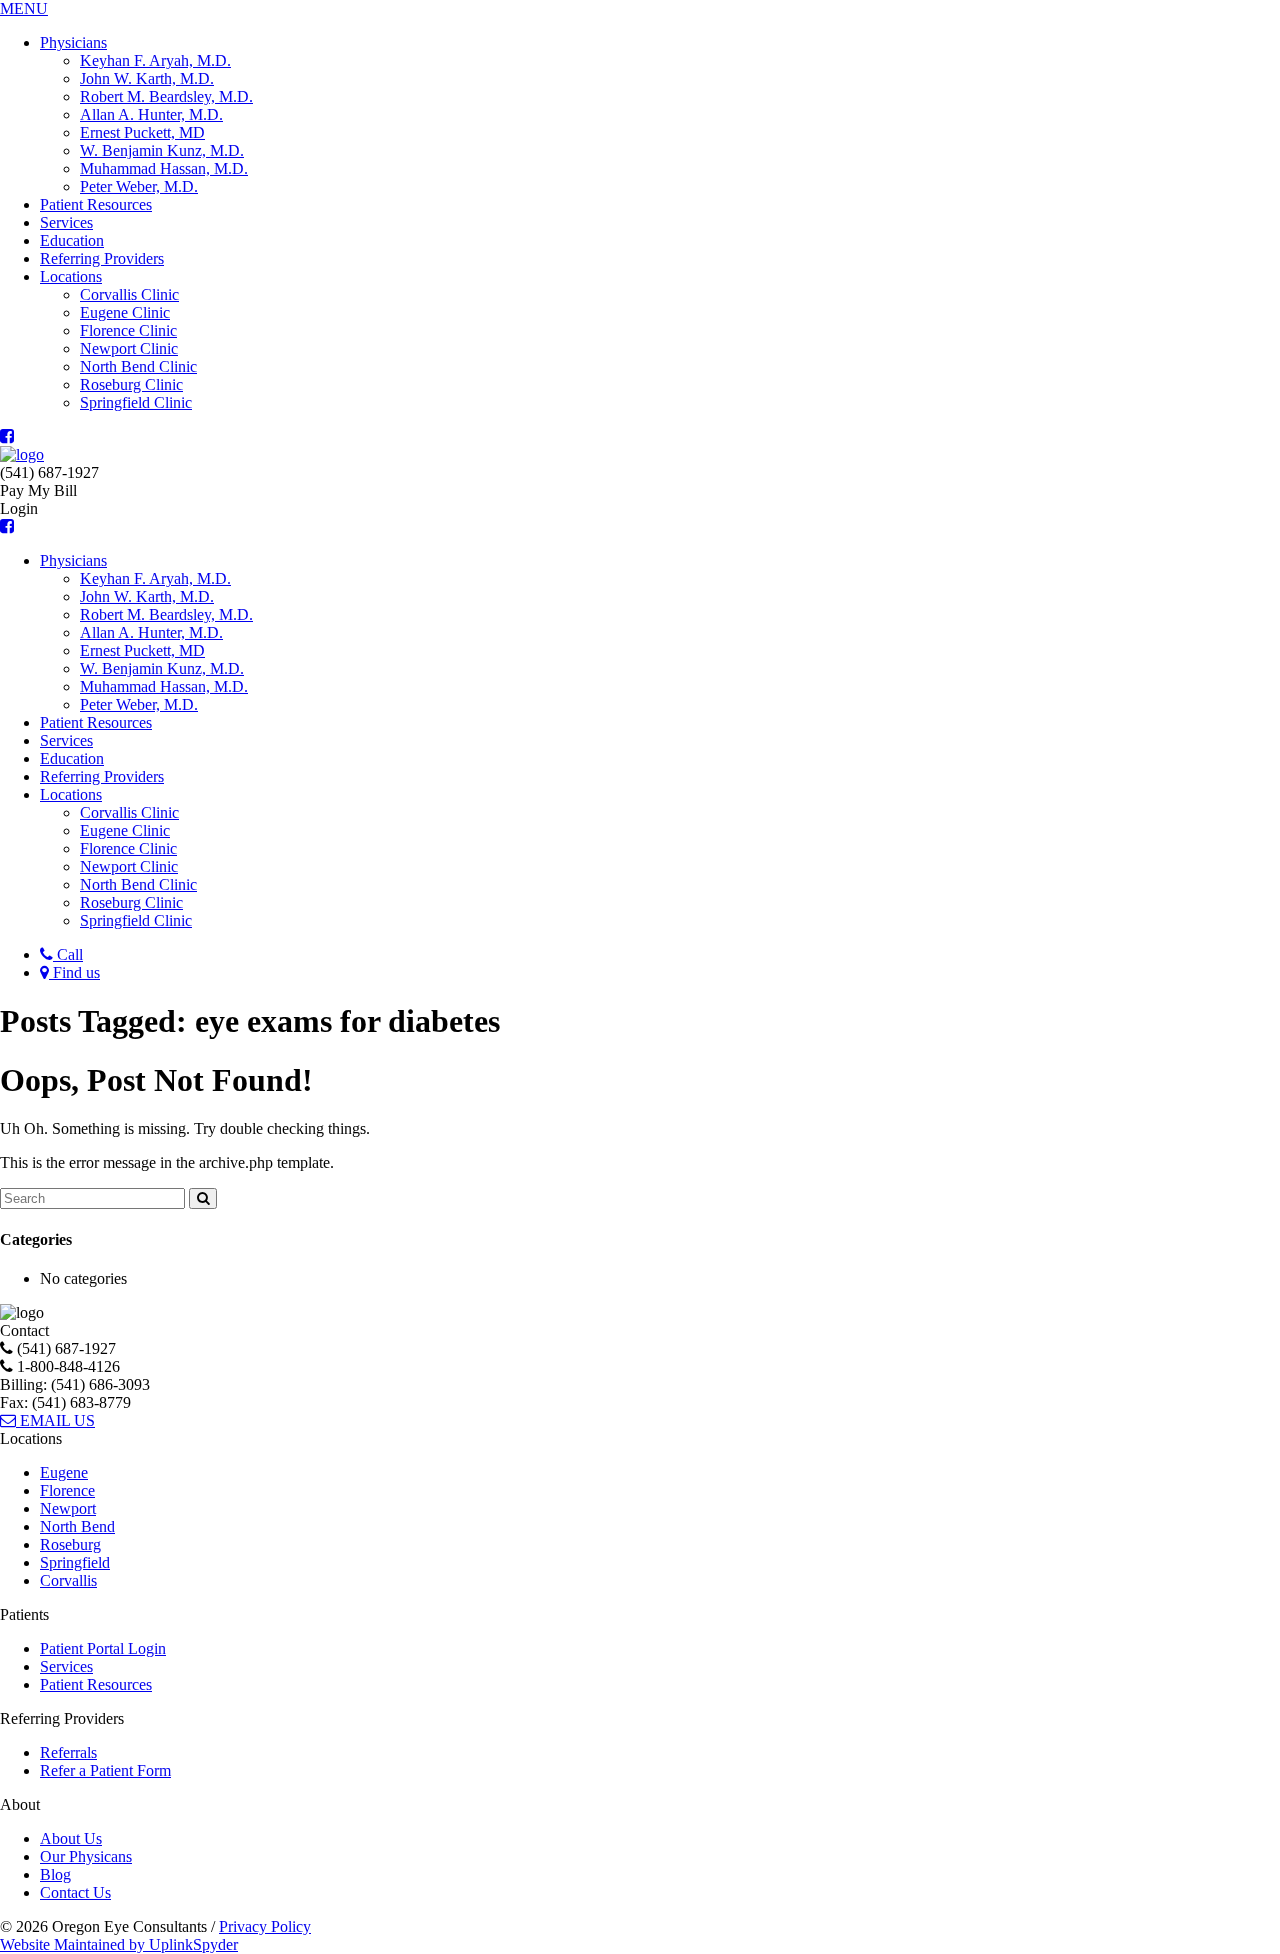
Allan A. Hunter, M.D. (151, 114)
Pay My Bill (38, 490)
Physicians (73, 42)
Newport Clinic (129, 348)
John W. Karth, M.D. (147, 78)
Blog (55, 1874)
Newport (68, 1508)
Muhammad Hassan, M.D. (164, 168)
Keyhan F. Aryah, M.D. (155, 60)
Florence (67, 1490)
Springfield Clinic (136, 402)
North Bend (77, 1526)
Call (68, 954)
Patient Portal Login (103, 1648)
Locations (71, 276)
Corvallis (68, 1580)
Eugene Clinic (125, 312)
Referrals (68, 1752)
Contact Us (75, 1892)
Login (19, 508)
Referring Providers (102, 258)
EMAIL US (55, 1420)
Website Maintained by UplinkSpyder (119, 1944)
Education (72, 240)
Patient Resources (96, 204)
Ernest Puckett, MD (142, 132)
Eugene (64, 1472)
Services (66, 222)
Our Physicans (86, 1856)
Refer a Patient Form (105, 1770)
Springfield (75, 1562)
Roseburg (70, 1544)
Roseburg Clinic (131, 384)
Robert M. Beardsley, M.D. (166, 96)
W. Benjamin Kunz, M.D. (162, 150)
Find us (74, 972)
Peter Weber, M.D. (139, 186)
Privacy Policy (265, 1926)
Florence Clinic (128, 330)
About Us (71, 1838)
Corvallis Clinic (129, 294)
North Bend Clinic (138, 366)
